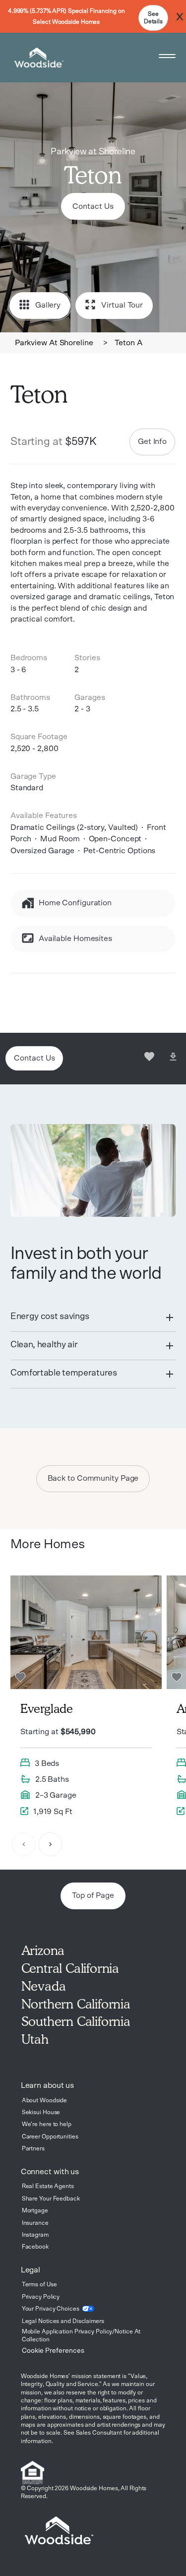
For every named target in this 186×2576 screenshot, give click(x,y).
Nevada (44, 1986)
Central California (70, 1968)
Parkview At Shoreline (54, 343)
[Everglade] (86, 1699)
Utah (35, 2039)
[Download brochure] (173, 1058)
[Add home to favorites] (149, 1058)
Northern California (76, 2004)
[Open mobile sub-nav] (167, 58)
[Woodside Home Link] (37, 58)
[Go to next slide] (51, 1845)
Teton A (128, 343)
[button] (93, 1318)
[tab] (93, 1318)
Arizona (43, 1950)
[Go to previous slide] (24, 1845)
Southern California (76, 2021)
